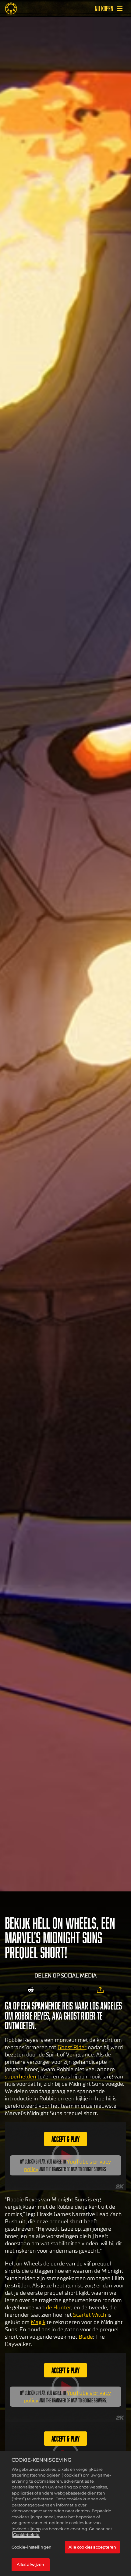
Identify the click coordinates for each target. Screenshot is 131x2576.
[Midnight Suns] (11, 9)
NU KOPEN (104, 9)
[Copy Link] (100, 1990)
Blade (86, 2337)
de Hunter (59, 2308)
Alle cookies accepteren (92, 2547)
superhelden (21, 2077)
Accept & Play (65, 2139)
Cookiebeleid (26, 2535)
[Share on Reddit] (31, 1990)
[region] (65, 2513)
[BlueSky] (86, 1990)
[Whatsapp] (71, 1990)
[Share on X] (45, 1990)
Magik (38, 2322)
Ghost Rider (72, 2047)
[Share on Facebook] (58, 1990)
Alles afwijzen (31, 2564)
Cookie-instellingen (32, 2547)
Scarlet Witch (90, 2315)
